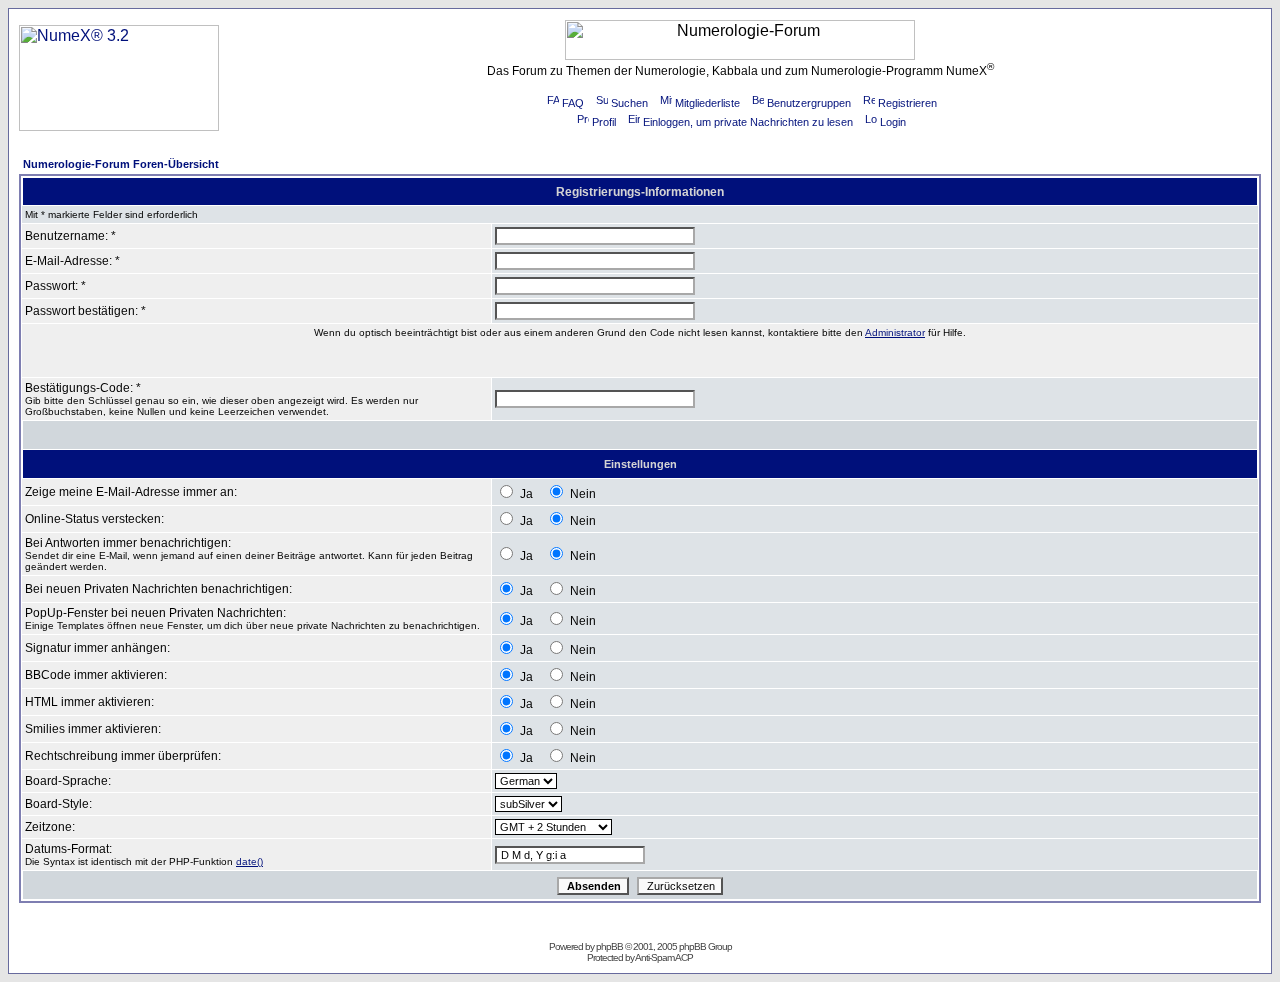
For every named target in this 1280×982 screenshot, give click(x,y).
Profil (604, 122)
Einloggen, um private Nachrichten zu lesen (748, 122)
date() (249, 861)
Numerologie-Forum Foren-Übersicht (121, 164)
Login (893, 122)
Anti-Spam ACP (664, 957)
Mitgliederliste (707, 103)
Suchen (629, 103)
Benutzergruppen (809, 103)
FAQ (573, 103)
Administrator (895, 332)
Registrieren (907, 103)
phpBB (609, 946)
